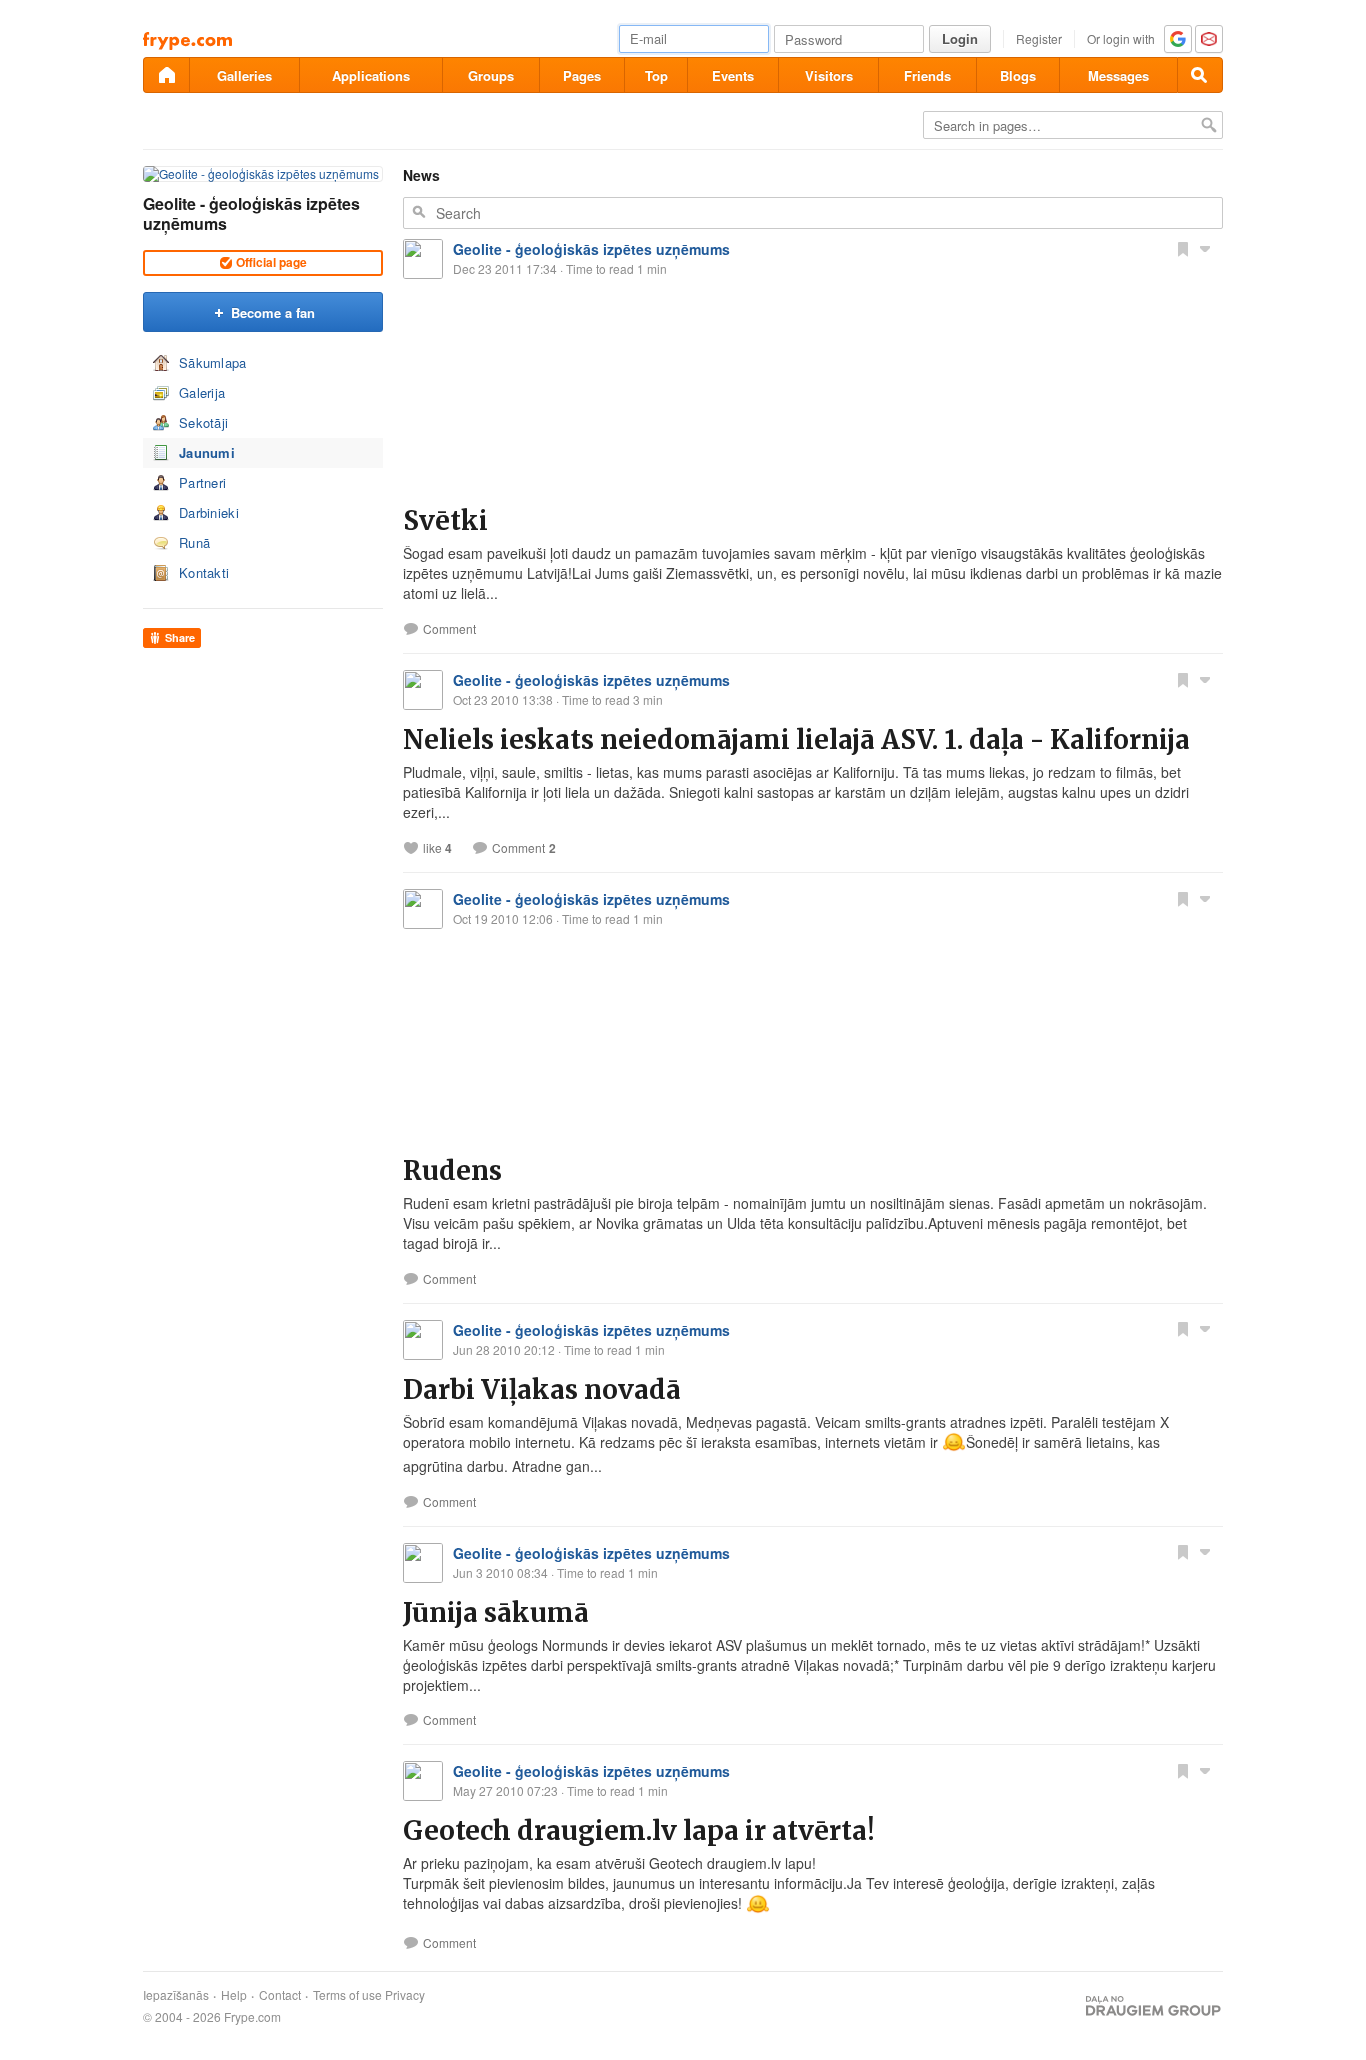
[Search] (1200, 75)
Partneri (202, 482)
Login (960, 38)
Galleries (244, 75)
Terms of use (347, 1995)
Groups (491, 75)
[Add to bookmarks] (1183, 248)
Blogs (1018, 75)
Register (1039, 38)
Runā (194, 542)
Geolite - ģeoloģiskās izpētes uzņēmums (251, 213)
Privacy (405, 1995)
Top (656, 75)
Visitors (829, 75)
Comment (449, 629)
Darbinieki (209, 512)
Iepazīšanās (176, 1995)
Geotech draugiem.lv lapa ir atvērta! (639, 1830)
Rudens (452, 1170)
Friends (927, 75)
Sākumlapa (213, 362)
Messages (1118, 75)
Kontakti (204, 572)
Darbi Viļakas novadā (542, 1389)
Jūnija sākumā (496, 1612)
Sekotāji (203, 422)
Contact (280, 1995)
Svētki (445, 520)
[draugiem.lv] (166, 75)
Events (733, 75)
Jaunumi (207, 452)
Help (234, 1995)
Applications (371, 75)
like (437, 848)
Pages (582, 75)
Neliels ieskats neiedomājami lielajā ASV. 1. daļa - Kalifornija (796, 739)
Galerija (202, 392)
